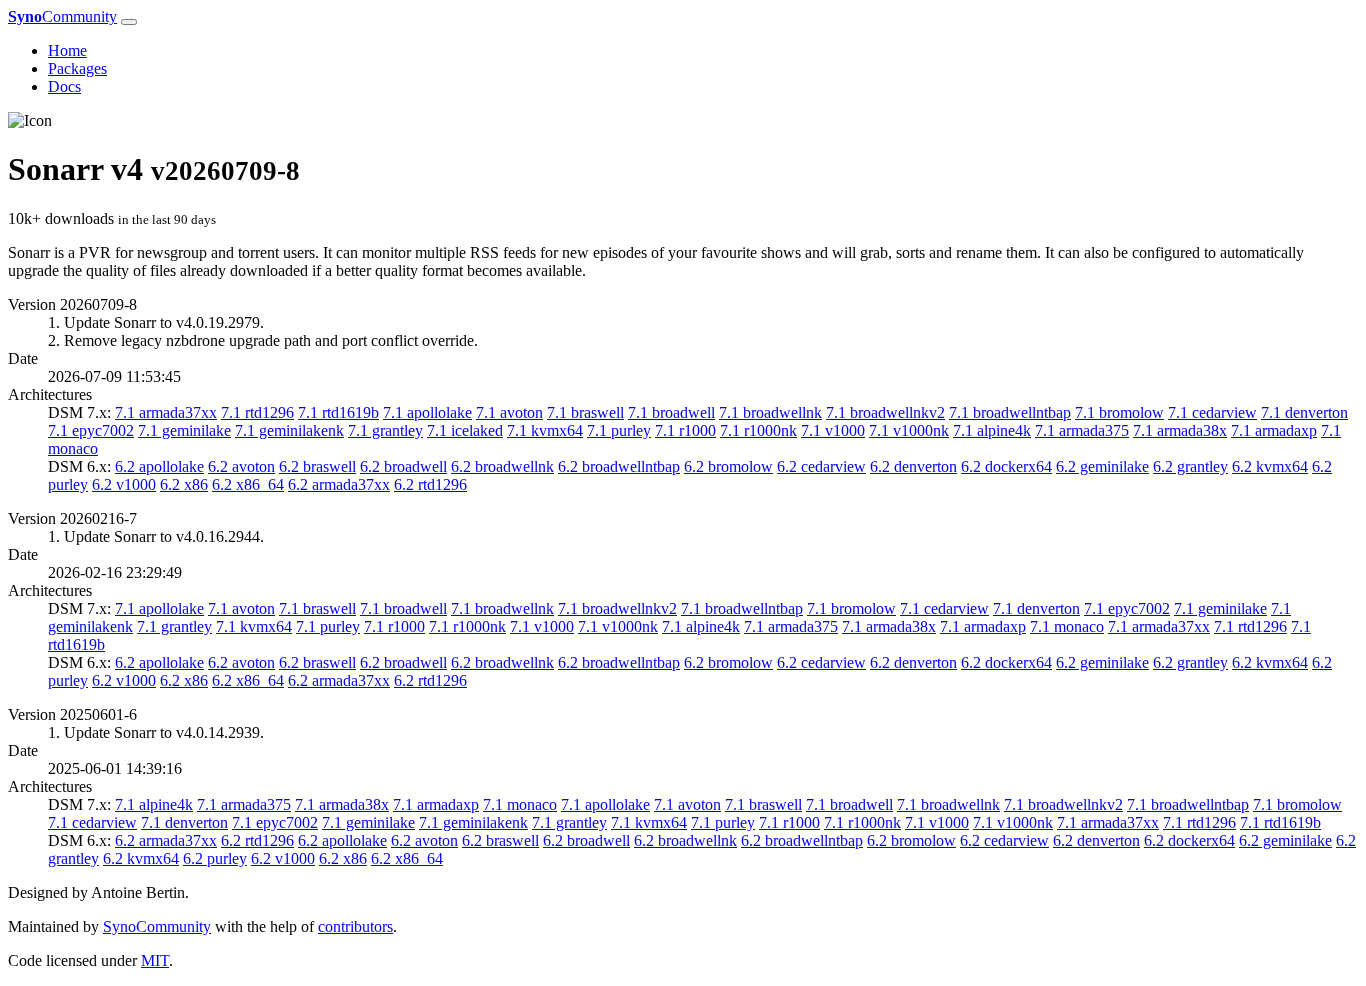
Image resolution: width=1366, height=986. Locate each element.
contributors (355, 926)
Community (62, 16)
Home (67, 50)
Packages (77, 68)
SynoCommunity (157, 926)
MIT (155, 960)
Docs (64, 86)
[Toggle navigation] (129, 22)
